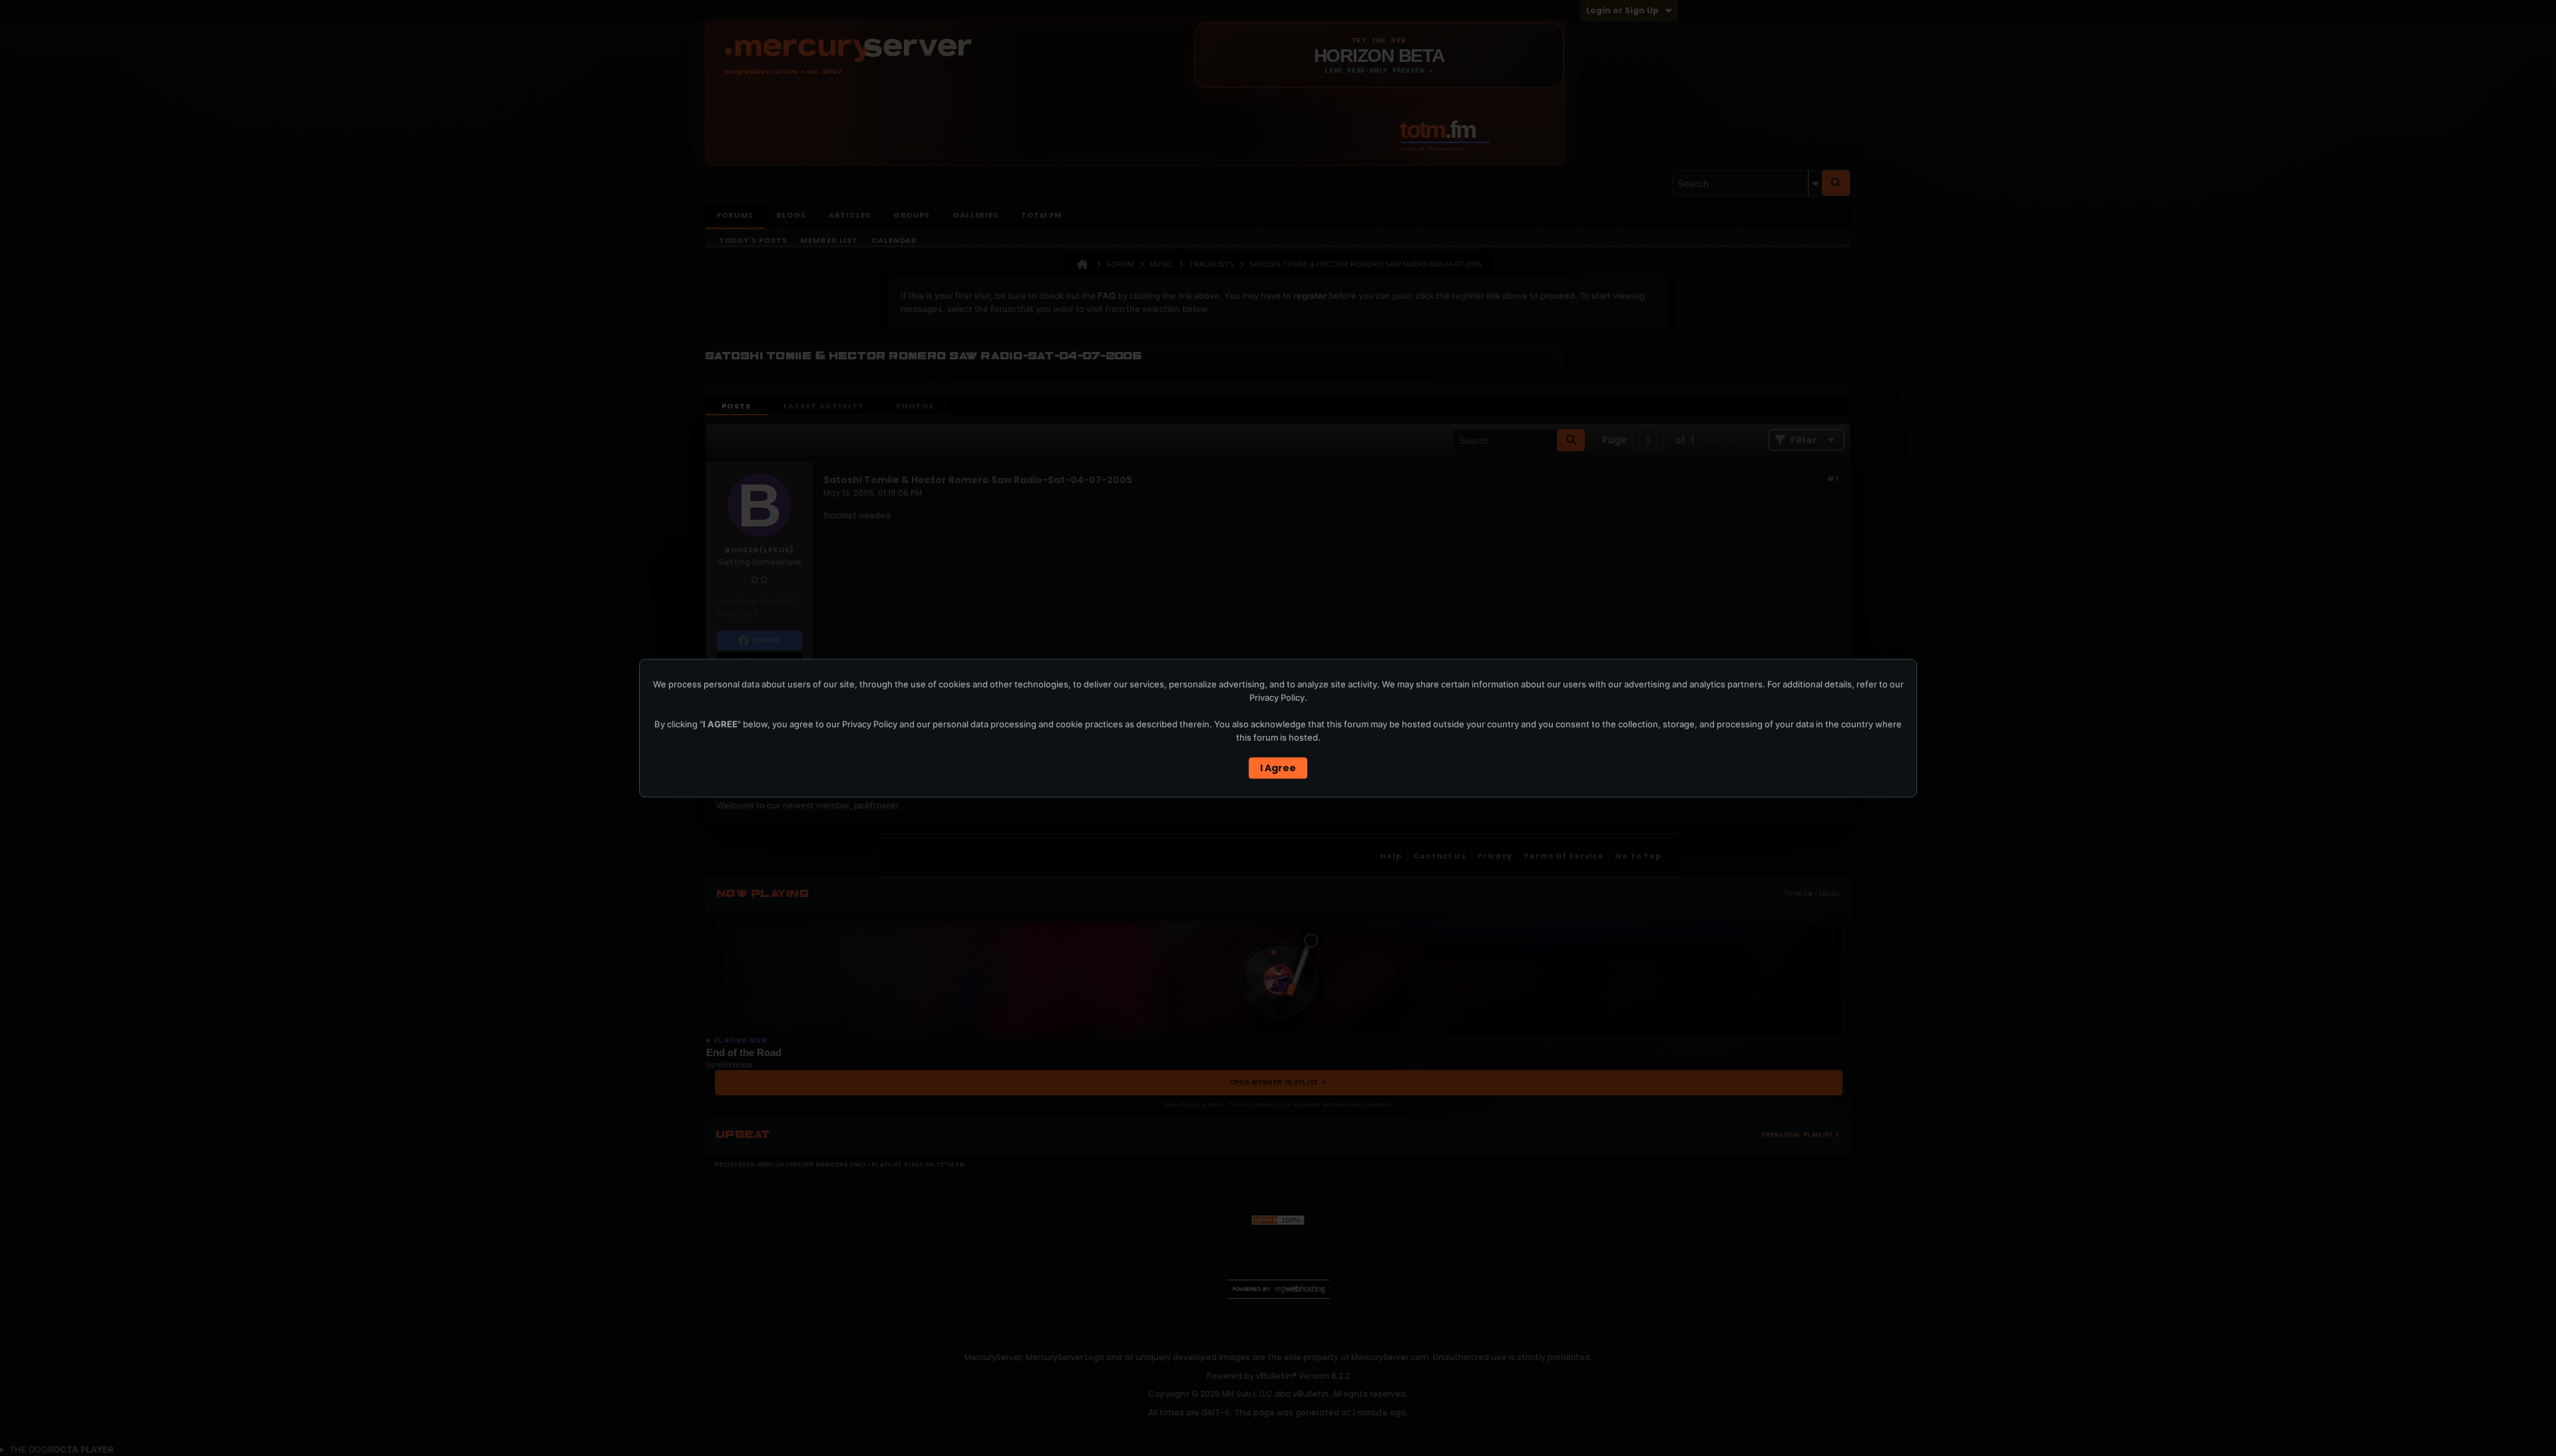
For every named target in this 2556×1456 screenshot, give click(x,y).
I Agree (1278, 768)
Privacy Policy (1277, 697)
